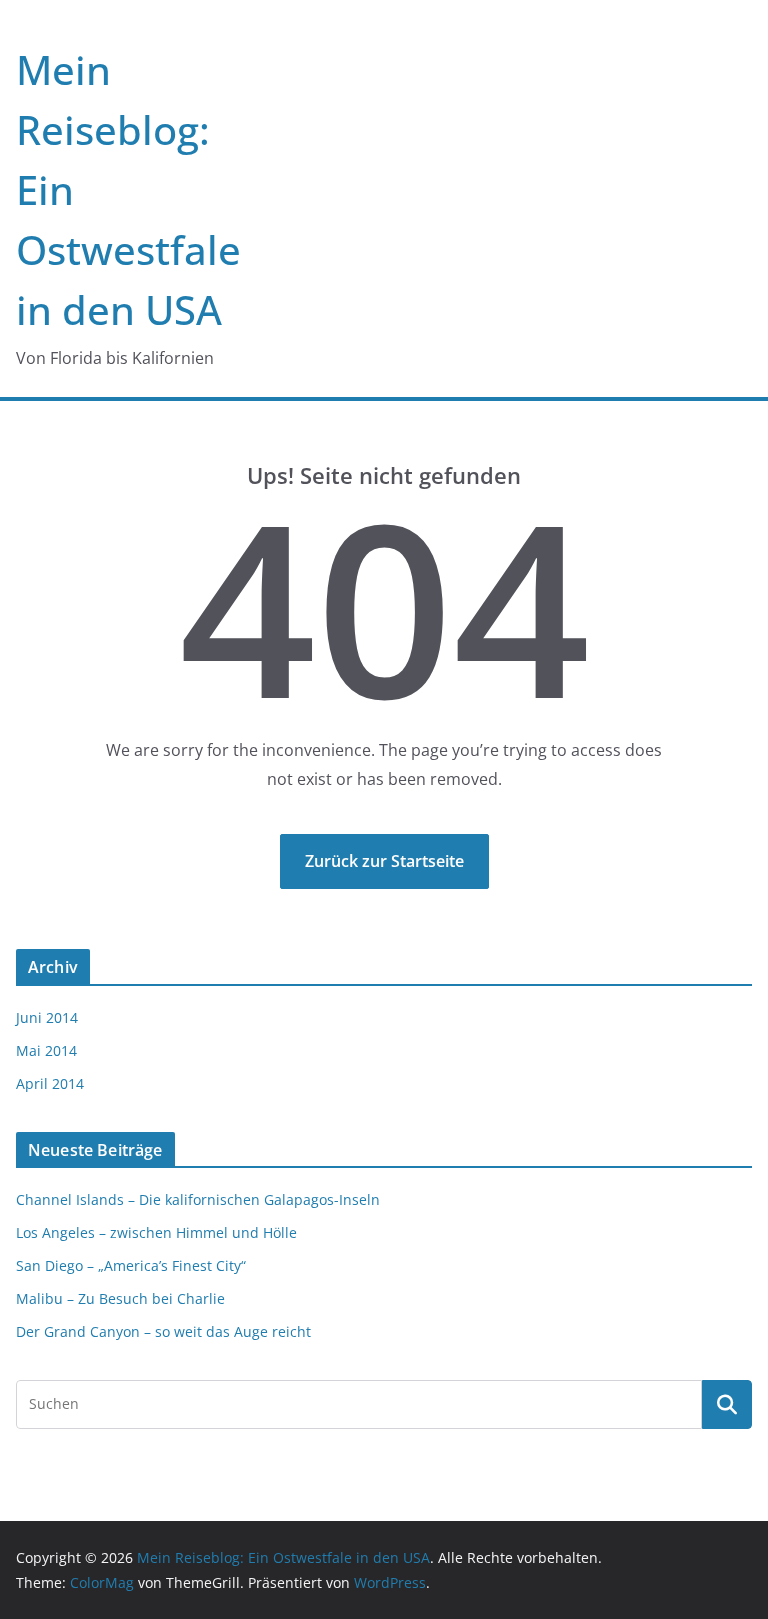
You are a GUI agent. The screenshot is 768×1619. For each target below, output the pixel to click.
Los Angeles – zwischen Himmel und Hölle (156, 1232)
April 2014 (50, 1083)
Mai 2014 (46, 1050)
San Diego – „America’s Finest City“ (131, 1265)
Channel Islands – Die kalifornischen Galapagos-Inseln (198, 1199)
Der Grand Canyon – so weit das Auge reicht (163, 1331)
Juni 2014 (47, 1017)
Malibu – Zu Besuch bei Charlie (120, 1298)
